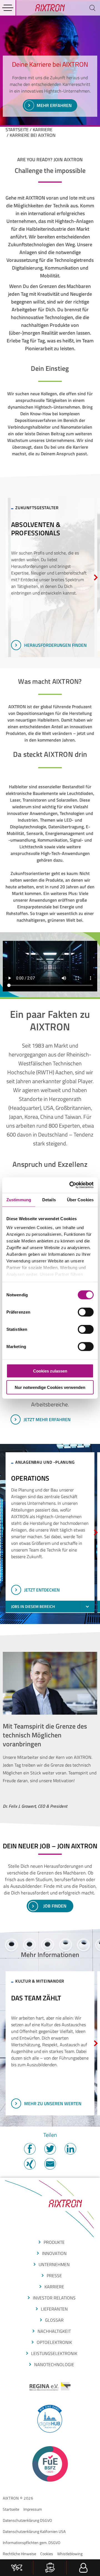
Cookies (47, 2554)
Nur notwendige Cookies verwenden (50, 1387)
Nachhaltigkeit (54, 2331)
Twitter (50, 2149)
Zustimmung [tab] (19, 1199)
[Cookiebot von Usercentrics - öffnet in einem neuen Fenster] (71, 1185)
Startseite (11, 2509)
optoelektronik (54, 2342)
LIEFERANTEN (54, 2309)
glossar (54, 2320)
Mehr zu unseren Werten (53, 2103)
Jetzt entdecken (42, 1590)
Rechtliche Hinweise (19, 2554)
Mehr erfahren (54, 105)
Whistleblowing (70, 2554)
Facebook (30, 2149)
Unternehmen (54, 2264)
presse (54, 2276)
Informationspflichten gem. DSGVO (32, 2543)
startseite (17, 130)
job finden (55, 1906)
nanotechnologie (54, 2364)
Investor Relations (54, 2298)
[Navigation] (8, 8)
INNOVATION (54, 2253)
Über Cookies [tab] (80, 1199)
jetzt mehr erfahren (47, 1419)
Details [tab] (49, 1199)
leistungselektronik (54, 2353)
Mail (50, 2164)
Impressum (33, 2509)
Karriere (43, 130)
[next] (96, 577)
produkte (54, 2242)
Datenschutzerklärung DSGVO (27, 2520)
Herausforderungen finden (55, 645)
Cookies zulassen (50, 1371)
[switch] (86, 1312)
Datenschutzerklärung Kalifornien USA (34, 2531)
